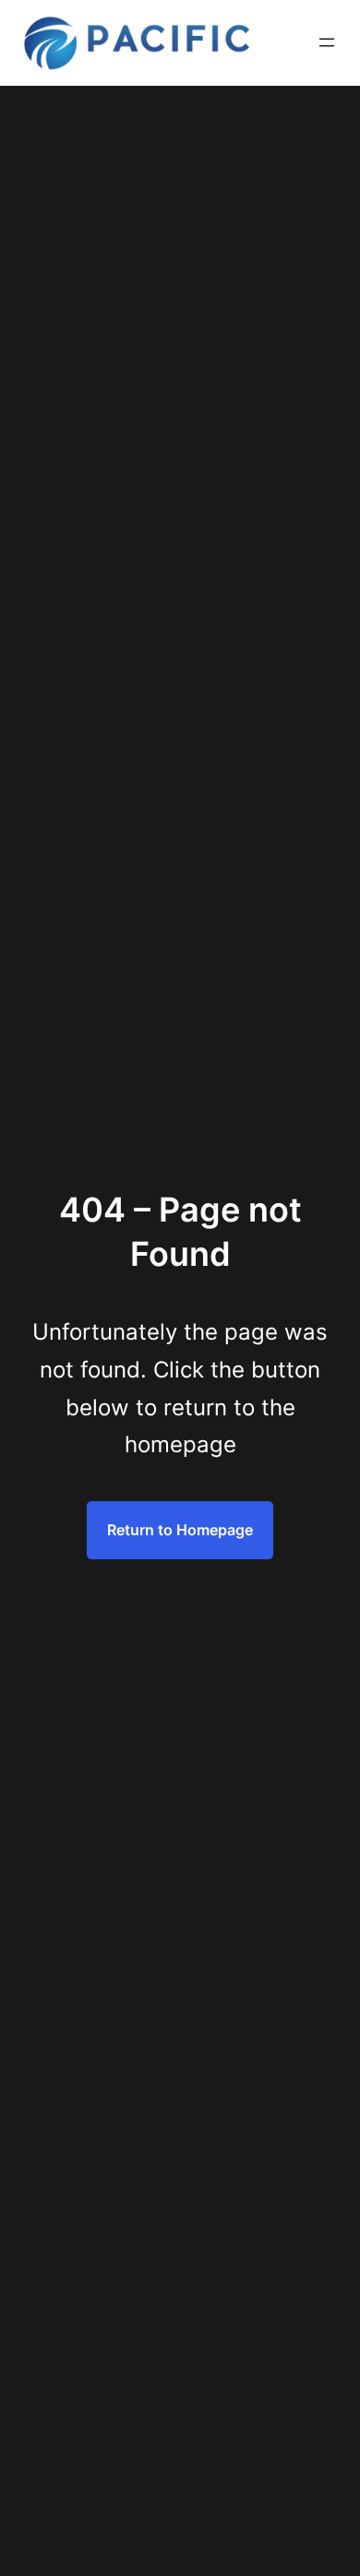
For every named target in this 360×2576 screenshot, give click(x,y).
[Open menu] (327, 42)
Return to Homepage (180, 1530)
